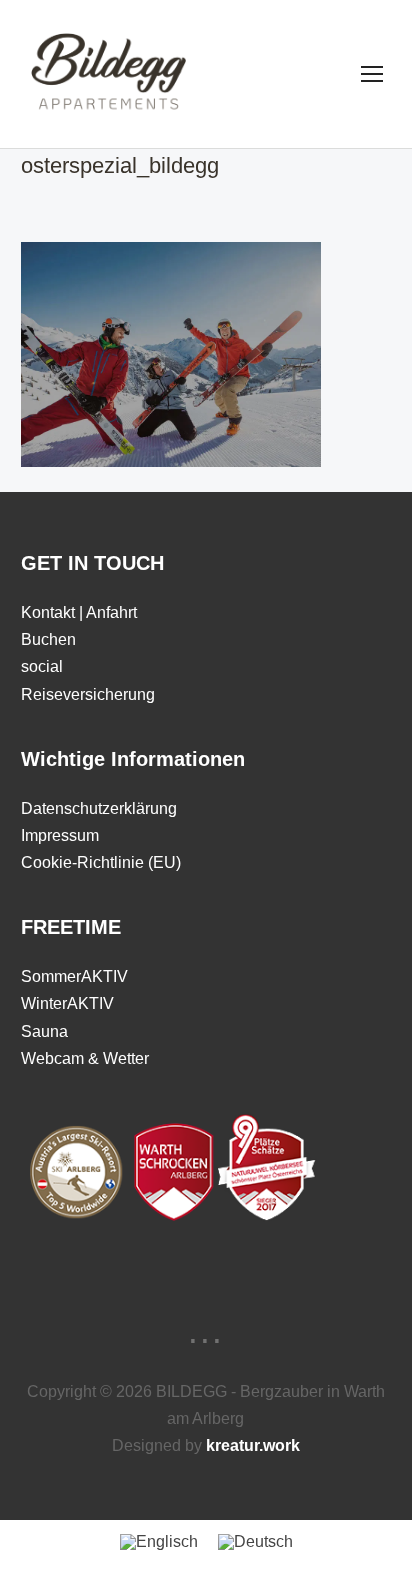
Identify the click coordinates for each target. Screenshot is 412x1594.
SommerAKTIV (74, 976)
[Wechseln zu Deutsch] (255, 1543)
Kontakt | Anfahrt (79, 612)
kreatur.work (253, 1445)
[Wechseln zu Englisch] (159, 1543)
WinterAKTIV (67, 1003)
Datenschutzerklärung (99, 808)
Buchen (48, 639)
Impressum (60, 835)
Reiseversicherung (88, 694)
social (42, 666)
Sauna (44, 1031)
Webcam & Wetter (85, 1058)
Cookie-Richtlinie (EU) (101, 862)
